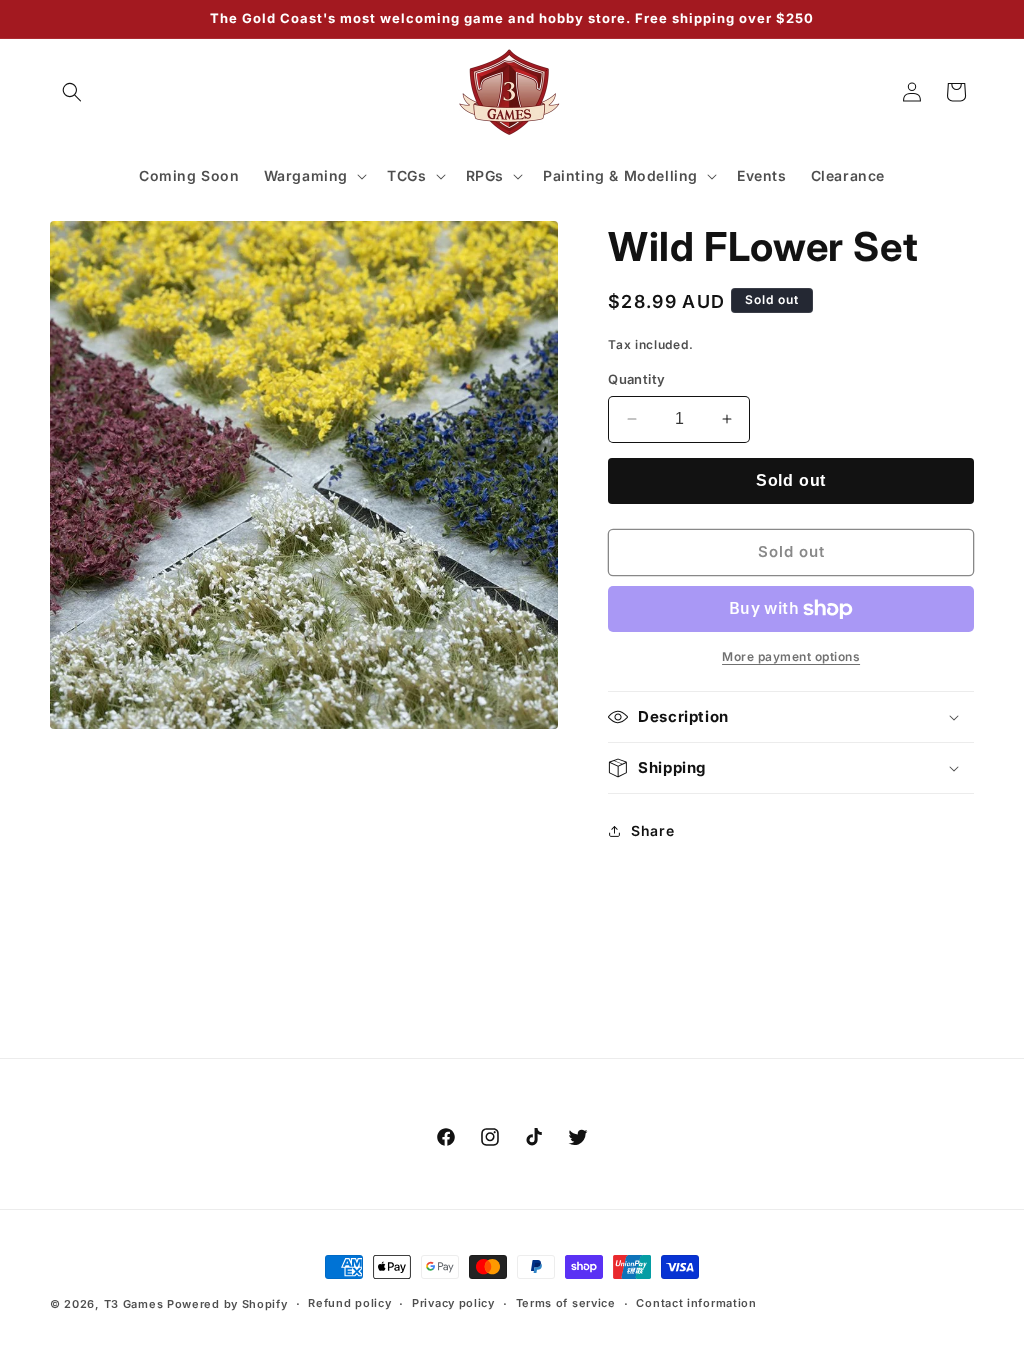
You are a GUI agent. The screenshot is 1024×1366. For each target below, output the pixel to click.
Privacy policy (453, 1303)
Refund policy (349, 1303)
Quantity (636, 379)
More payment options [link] (791, 656)
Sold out (791, 480)
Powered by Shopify (227, 1304)
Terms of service (566, 1303)
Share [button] (652, 830)
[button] (72, 92)
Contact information (696, 1303)
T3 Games (134, 1304)
